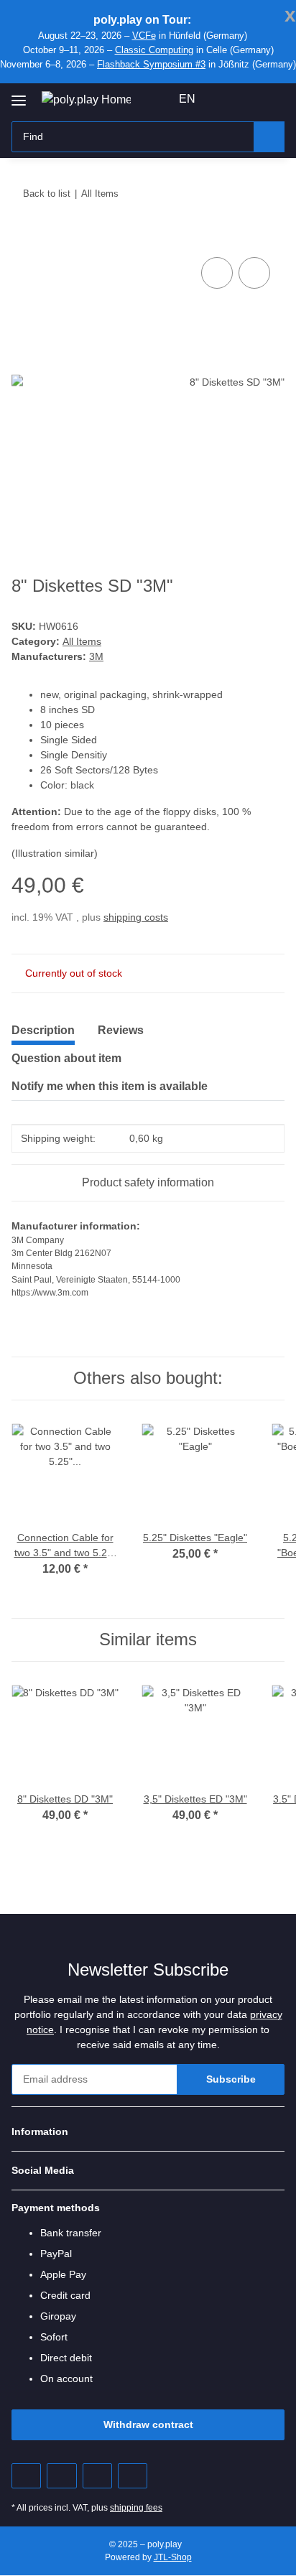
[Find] (269, 137)
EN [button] (187, 99)
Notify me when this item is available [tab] (110, 1086)
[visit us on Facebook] (26, 2476)
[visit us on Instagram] (133, 2476)
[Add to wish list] (254, 273)
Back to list (47, 194)
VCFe (144, 36)
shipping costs (136, 917)
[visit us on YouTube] (97, 2476)
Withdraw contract (148, 2424)
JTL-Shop (173, 2557)
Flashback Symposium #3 (151, 64)
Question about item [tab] (66, 1058)
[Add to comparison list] (217, 273)
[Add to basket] (23, 238)
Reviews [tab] (121, 1030)
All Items (82, 641)
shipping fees (136, 2508)
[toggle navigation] (19, 95)
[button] (228, 99)
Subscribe (231, 2079)
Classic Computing (154, 50)
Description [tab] (43, 1030)
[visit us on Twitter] (61, 2476)
